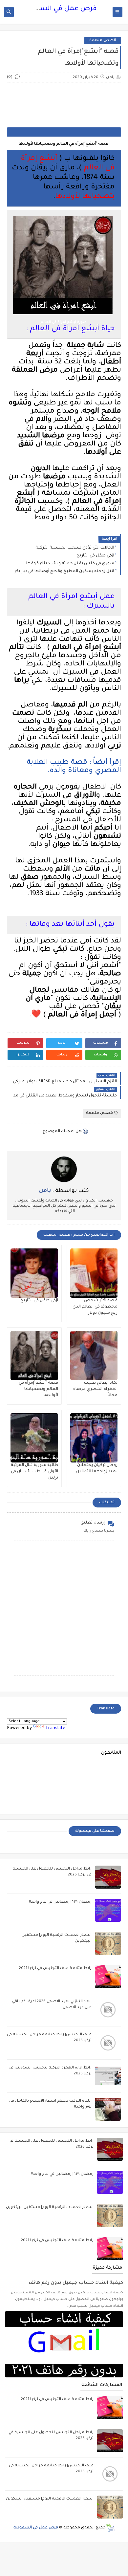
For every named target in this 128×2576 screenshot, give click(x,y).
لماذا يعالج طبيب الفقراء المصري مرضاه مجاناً (95, 1389)
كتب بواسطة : (64, 1191)
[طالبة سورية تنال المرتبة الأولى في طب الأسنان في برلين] (34, 1438)
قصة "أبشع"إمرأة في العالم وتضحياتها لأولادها (38, 1389)
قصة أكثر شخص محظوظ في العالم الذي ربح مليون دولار (95, 1307)
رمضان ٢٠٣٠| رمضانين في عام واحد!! (60, 1902)
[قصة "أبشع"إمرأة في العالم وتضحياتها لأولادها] (34, 1355)
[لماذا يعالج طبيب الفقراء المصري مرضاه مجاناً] (94, 1355)
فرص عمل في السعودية (59, 9)
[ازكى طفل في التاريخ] (34, 1273)
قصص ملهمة (103, 41)
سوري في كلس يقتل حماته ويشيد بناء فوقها (70, 564)
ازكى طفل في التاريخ (95, 556)
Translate (55, 1728)
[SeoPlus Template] (110, 2528)
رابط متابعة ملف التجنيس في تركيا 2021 (55, 1969)
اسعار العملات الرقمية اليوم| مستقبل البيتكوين (50, 2208)
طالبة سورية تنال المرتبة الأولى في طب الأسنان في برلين (34, 1472)
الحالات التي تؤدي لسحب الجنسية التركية (75, 548)
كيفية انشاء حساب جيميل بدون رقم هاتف (76, 2283)
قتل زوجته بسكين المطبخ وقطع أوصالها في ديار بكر (64, 572)
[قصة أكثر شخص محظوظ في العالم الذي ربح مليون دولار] (94, 1273)
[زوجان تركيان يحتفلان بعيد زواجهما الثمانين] (94, 1438)
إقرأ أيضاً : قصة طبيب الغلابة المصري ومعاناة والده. (74, 767)
